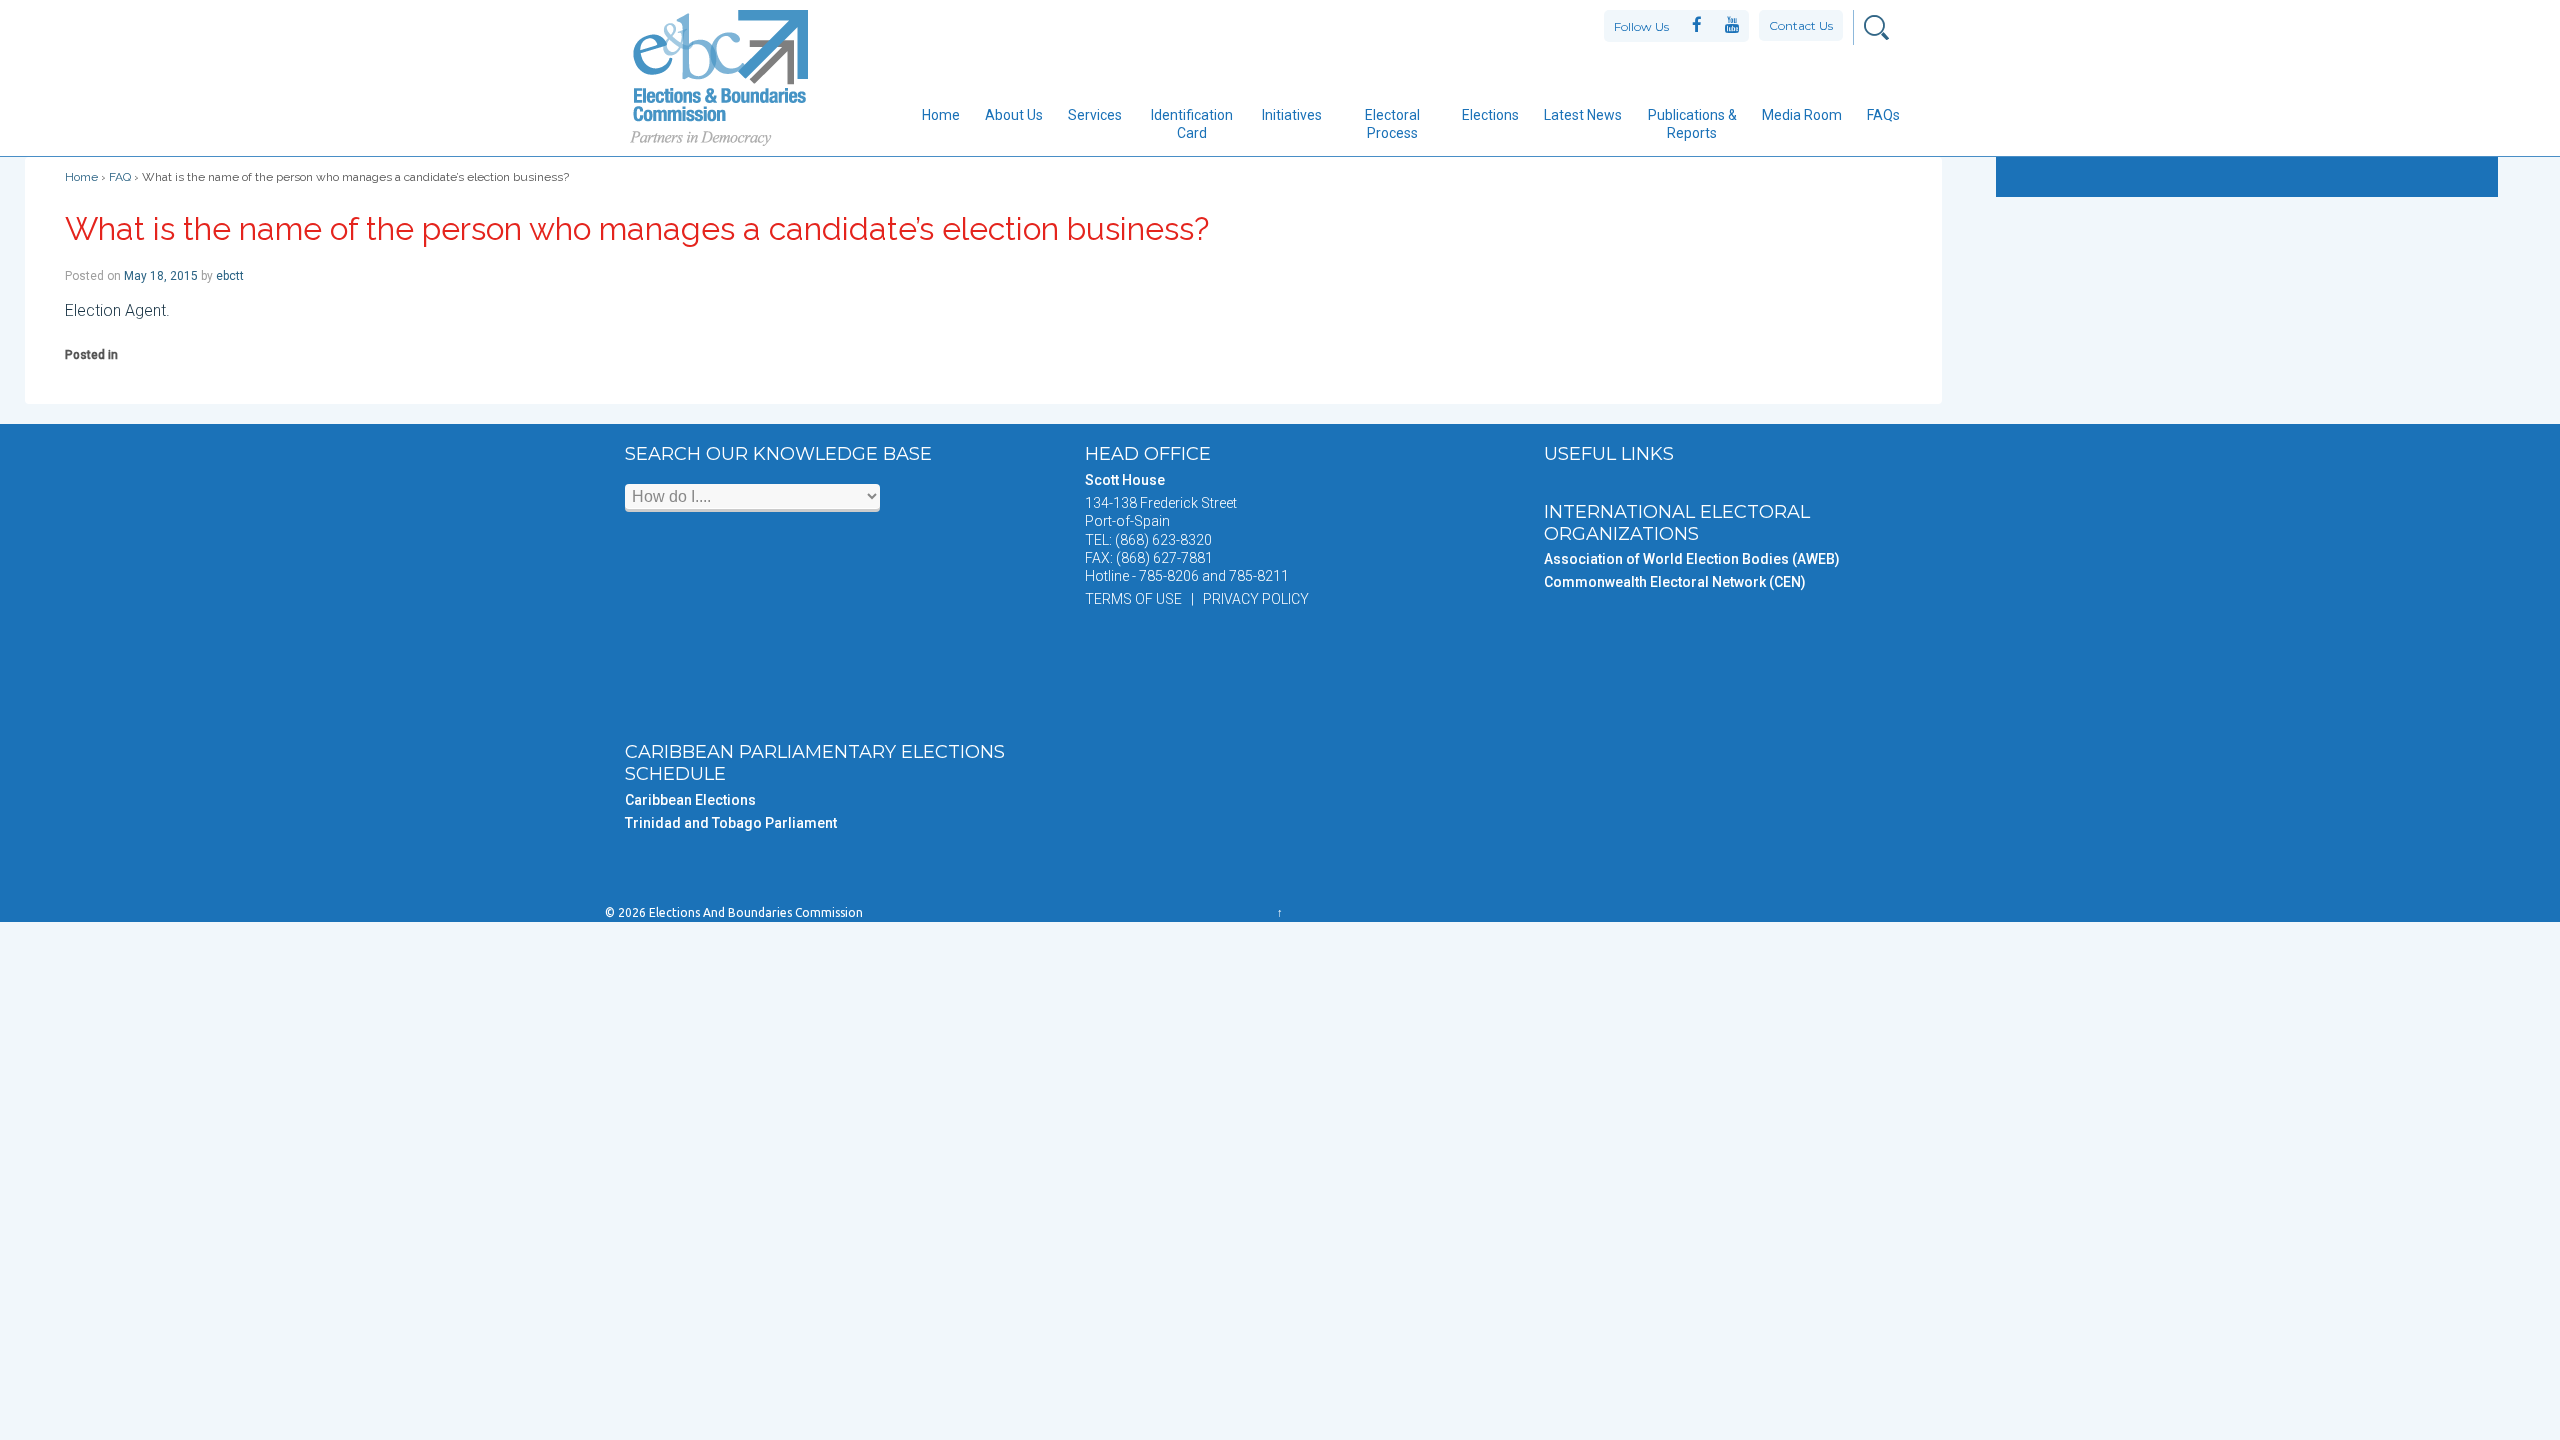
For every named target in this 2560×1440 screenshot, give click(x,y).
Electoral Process (1392, 124)
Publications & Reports (1692, 124)
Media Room (1802, 115)
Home (941, 115)
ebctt (230, 276)
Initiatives (1292, 115)
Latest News (1583, 115)
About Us (1014, 115)
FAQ (120, 177)
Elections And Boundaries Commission (754, 912)
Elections (1490, 115)
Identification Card (1192, 124)
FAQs (1883, 115)
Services (1095, 115)
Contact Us (1801, 25)
